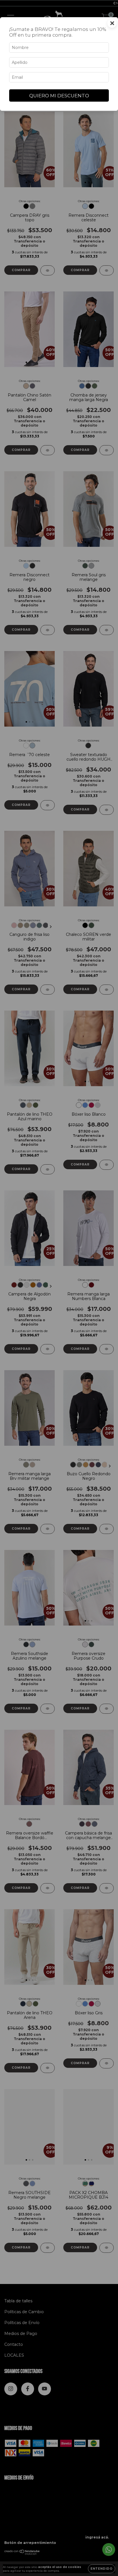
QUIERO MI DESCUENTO (59, 96)
